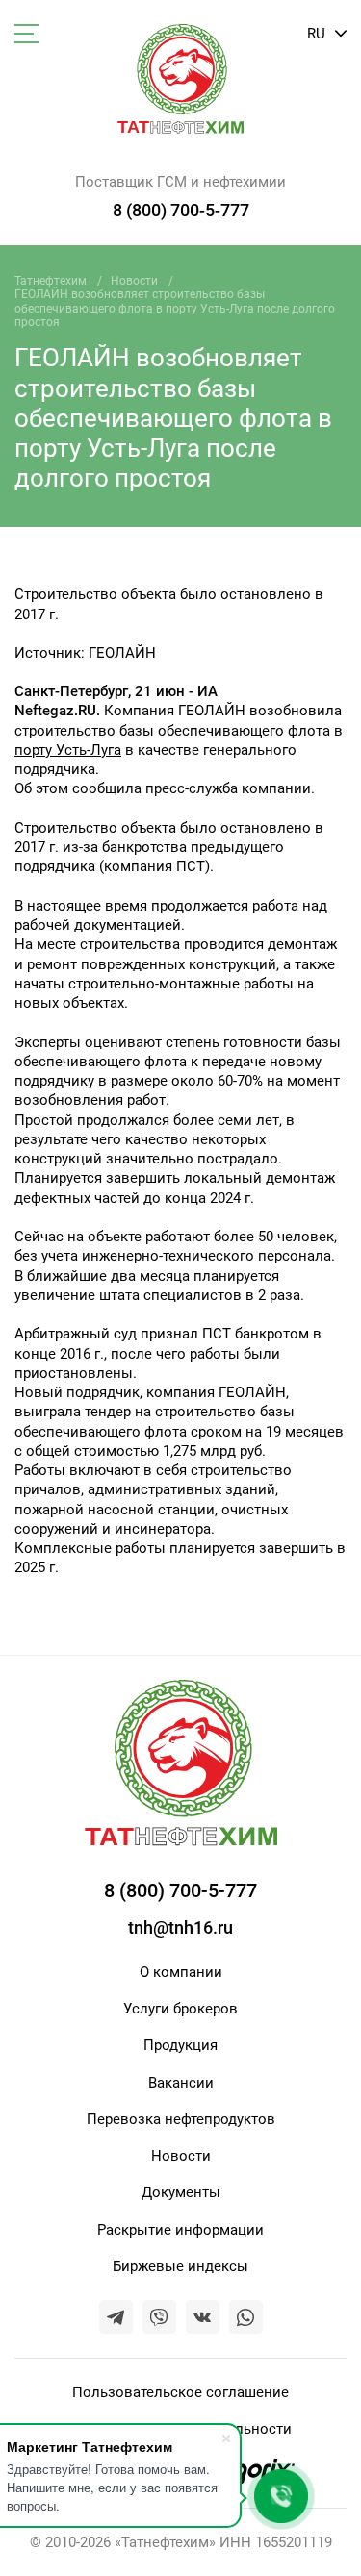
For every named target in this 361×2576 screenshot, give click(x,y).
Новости (134, 281)
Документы (181, 2192)
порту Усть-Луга (68, 750)
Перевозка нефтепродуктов (181, 2119)
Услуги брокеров (180, 2009)
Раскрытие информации (180, 2230)
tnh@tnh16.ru (180, 1927)
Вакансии (181, 2083)
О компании (181, 1972)
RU (318, 34)
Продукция (180, 2045)
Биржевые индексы (180, 2266)
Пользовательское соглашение (180, 2392)
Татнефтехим (51, 281)
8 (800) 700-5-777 (181, 210)
